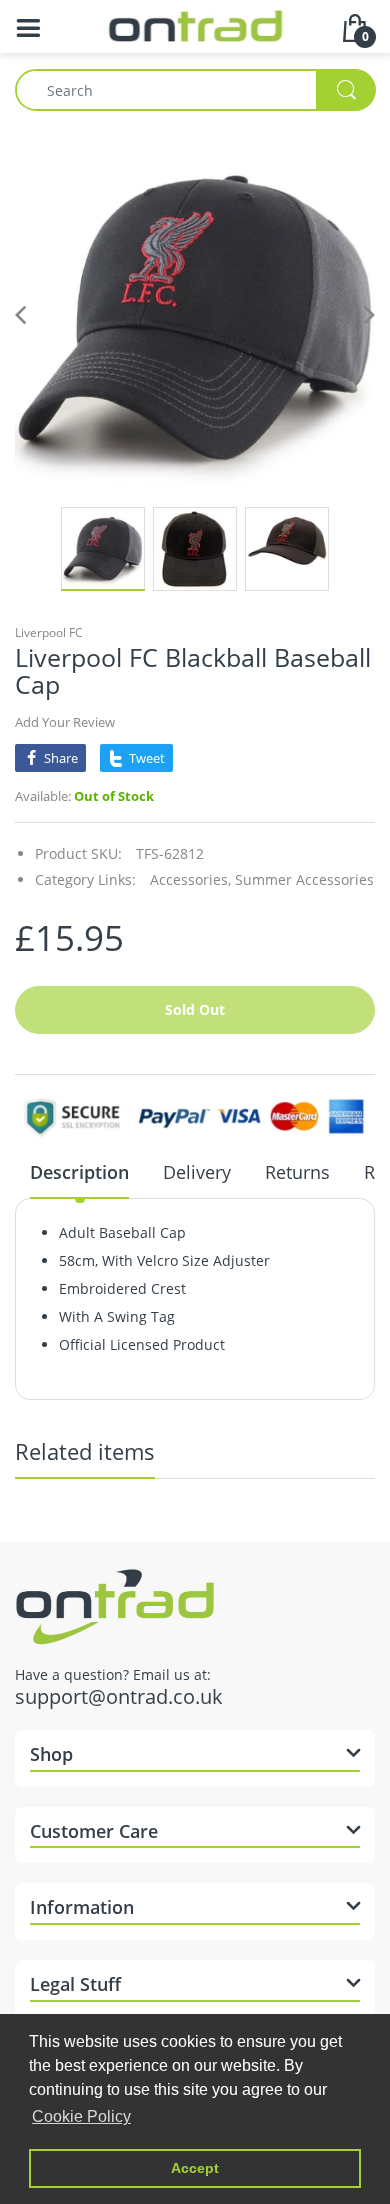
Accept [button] (195, 2168)
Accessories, (190, 879)
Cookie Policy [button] (81, 2116)
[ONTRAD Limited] (195, 24)
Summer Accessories (304, 879)
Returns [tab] (297, 1172)
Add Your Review (65, 722)
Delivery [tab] (197, 1172)
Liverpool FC (49, 632)
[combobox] (195, 90)
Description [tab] (79, 1172)
